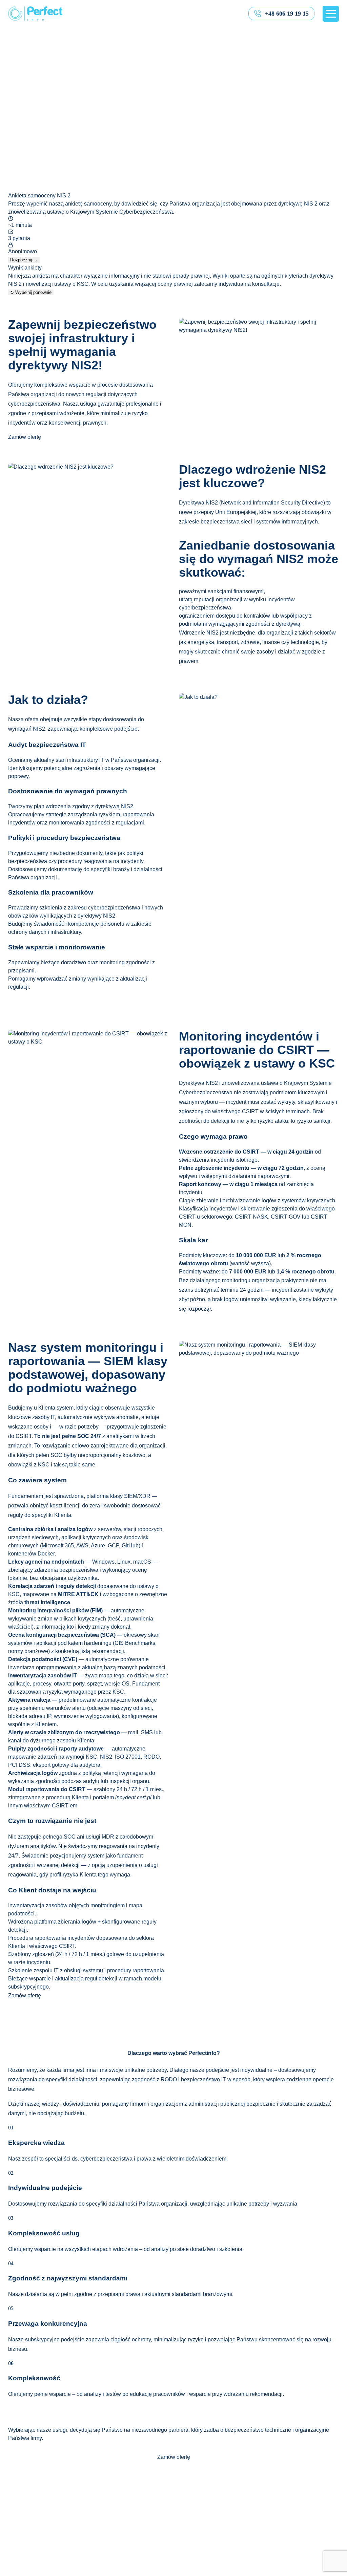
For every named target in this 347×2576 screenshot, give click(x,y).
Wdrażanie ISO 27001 (35, 2515)
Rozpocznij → (24, 260)
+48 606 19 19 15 (287, 14)
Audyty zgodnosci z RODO (40, 2547)
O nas (15, 2507)
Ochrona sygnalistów (33, 2531)
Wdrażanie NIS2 (28, 2539)
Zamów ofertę (25, 437)
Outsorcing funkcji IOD (35, 2556)
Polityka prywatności (155, 2572)
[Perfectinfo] (35, 14)
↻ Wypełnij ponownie (31, 292)
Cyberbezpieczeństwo (35, 2523)
